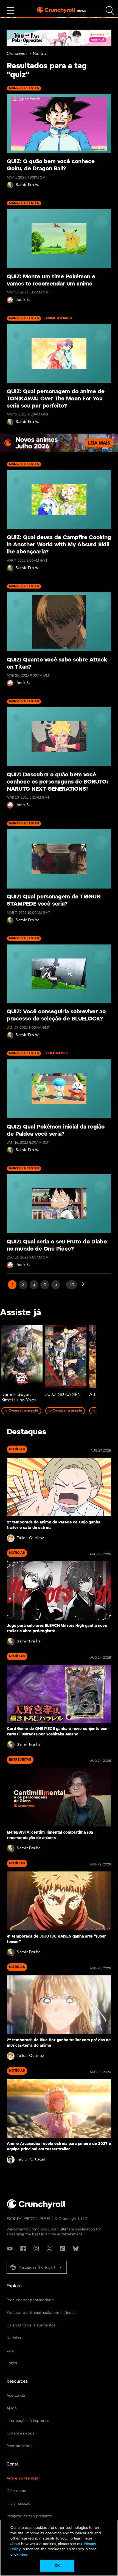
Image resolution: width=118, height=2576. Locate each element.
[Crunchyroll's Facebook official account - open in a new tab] (23, 2249)
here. (23, 2555)
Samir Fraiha (27, 185)
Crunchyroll (17, 54)
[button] (37, 2267)
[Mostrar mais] (10, 11)
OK (57, 2566)
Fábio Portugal (31, 2160)
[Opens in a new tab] (59, 38)
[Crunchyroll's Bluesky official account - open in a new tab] (76, 2249)
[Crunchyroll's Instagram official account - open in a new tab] (36, 2249)
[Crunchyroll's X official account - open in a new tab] (49, 2249)
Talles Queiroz (30, 1538)
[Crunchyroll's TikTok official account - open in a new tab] (63, 2249)
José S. (23, 300)
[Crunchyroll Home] (36, 2208)
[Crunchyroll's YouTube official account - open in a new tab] (10, 2249)
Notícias (40, 54)
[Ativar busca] (110, 11)
